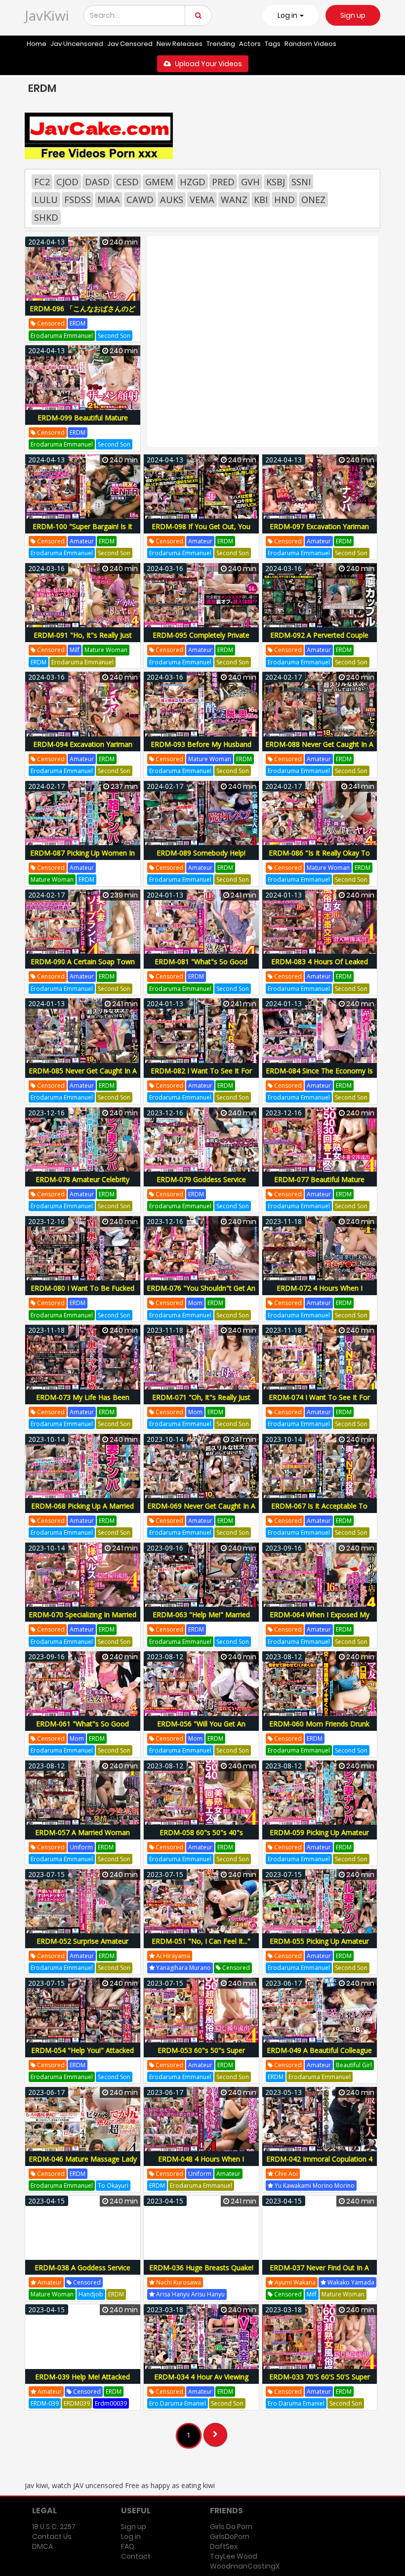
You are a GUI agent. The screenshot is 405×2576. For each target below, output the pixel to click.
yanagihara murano (183, 1968)
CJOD (67, 182)
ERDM (78, 323)
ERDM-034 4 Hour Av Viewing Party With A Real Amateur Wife (201, 2382)
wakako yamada (350, 2282)
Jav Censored (130, 44)
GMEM (159, 182)
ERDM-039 (45, 2403)
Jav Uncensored (77, 44)
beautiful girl (354, 2065)
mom (195, 1303)
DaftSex (224, 2546)
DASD (97, 182)
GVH (250, 182)
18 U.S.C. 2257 (54, 2527)
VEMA (202, 200)
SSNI (301, 182)
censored (50, 323)
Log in (131, 2536)
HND (284, 200)
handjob (91, 2294)
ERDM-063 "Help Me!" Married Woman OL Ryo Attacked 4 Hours (201, 1620)
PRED (223, 182)
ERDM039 (77, 2403)
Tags (273, 44)
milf (75, 650)
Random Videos (310, 44)
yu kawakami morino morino (314, 2186)
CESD (127, 182)
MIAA (109, 200)
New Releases (180, 44)
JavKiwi (47, 15)
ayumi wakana (294, 2282)
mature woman (106, 650)
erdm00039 (111, 2403)
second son (114, 336)
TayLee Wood (234, 2556)
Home (37, 44)
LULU (46, 200)
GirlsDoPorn (230, 2536)
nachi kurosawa (178, 2282)
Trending (221, 44)
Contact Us (52, 2536)
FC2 (42, 182)
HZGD (193, 182)
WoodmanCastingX (245, 2566)
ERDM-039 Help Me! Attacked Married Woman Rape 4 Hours (83, 2382)
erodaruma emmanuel (62, 336)
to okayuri (113, 2186)
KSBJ (276, 182)
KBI (261, 200)
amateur (82, 541)
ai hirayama (172, 1956)
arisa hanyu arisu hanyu (190, 2294)
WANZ (234, 200)
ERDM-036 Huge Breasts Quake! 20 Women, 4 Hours (201, 2273)
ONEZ (313, 200)
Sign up (353, 15)
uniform (81, 1847)
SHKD (46, 217)
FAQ (128, 2546)
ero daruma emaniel (178, 2403)
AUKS (172, 200)
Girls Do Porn (231, 2527)
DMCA (42, 2546)
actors (250, 44)
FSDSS (78, 200)
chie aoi (285, 2174)
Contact (136, 2556)
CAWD (140, 200)
